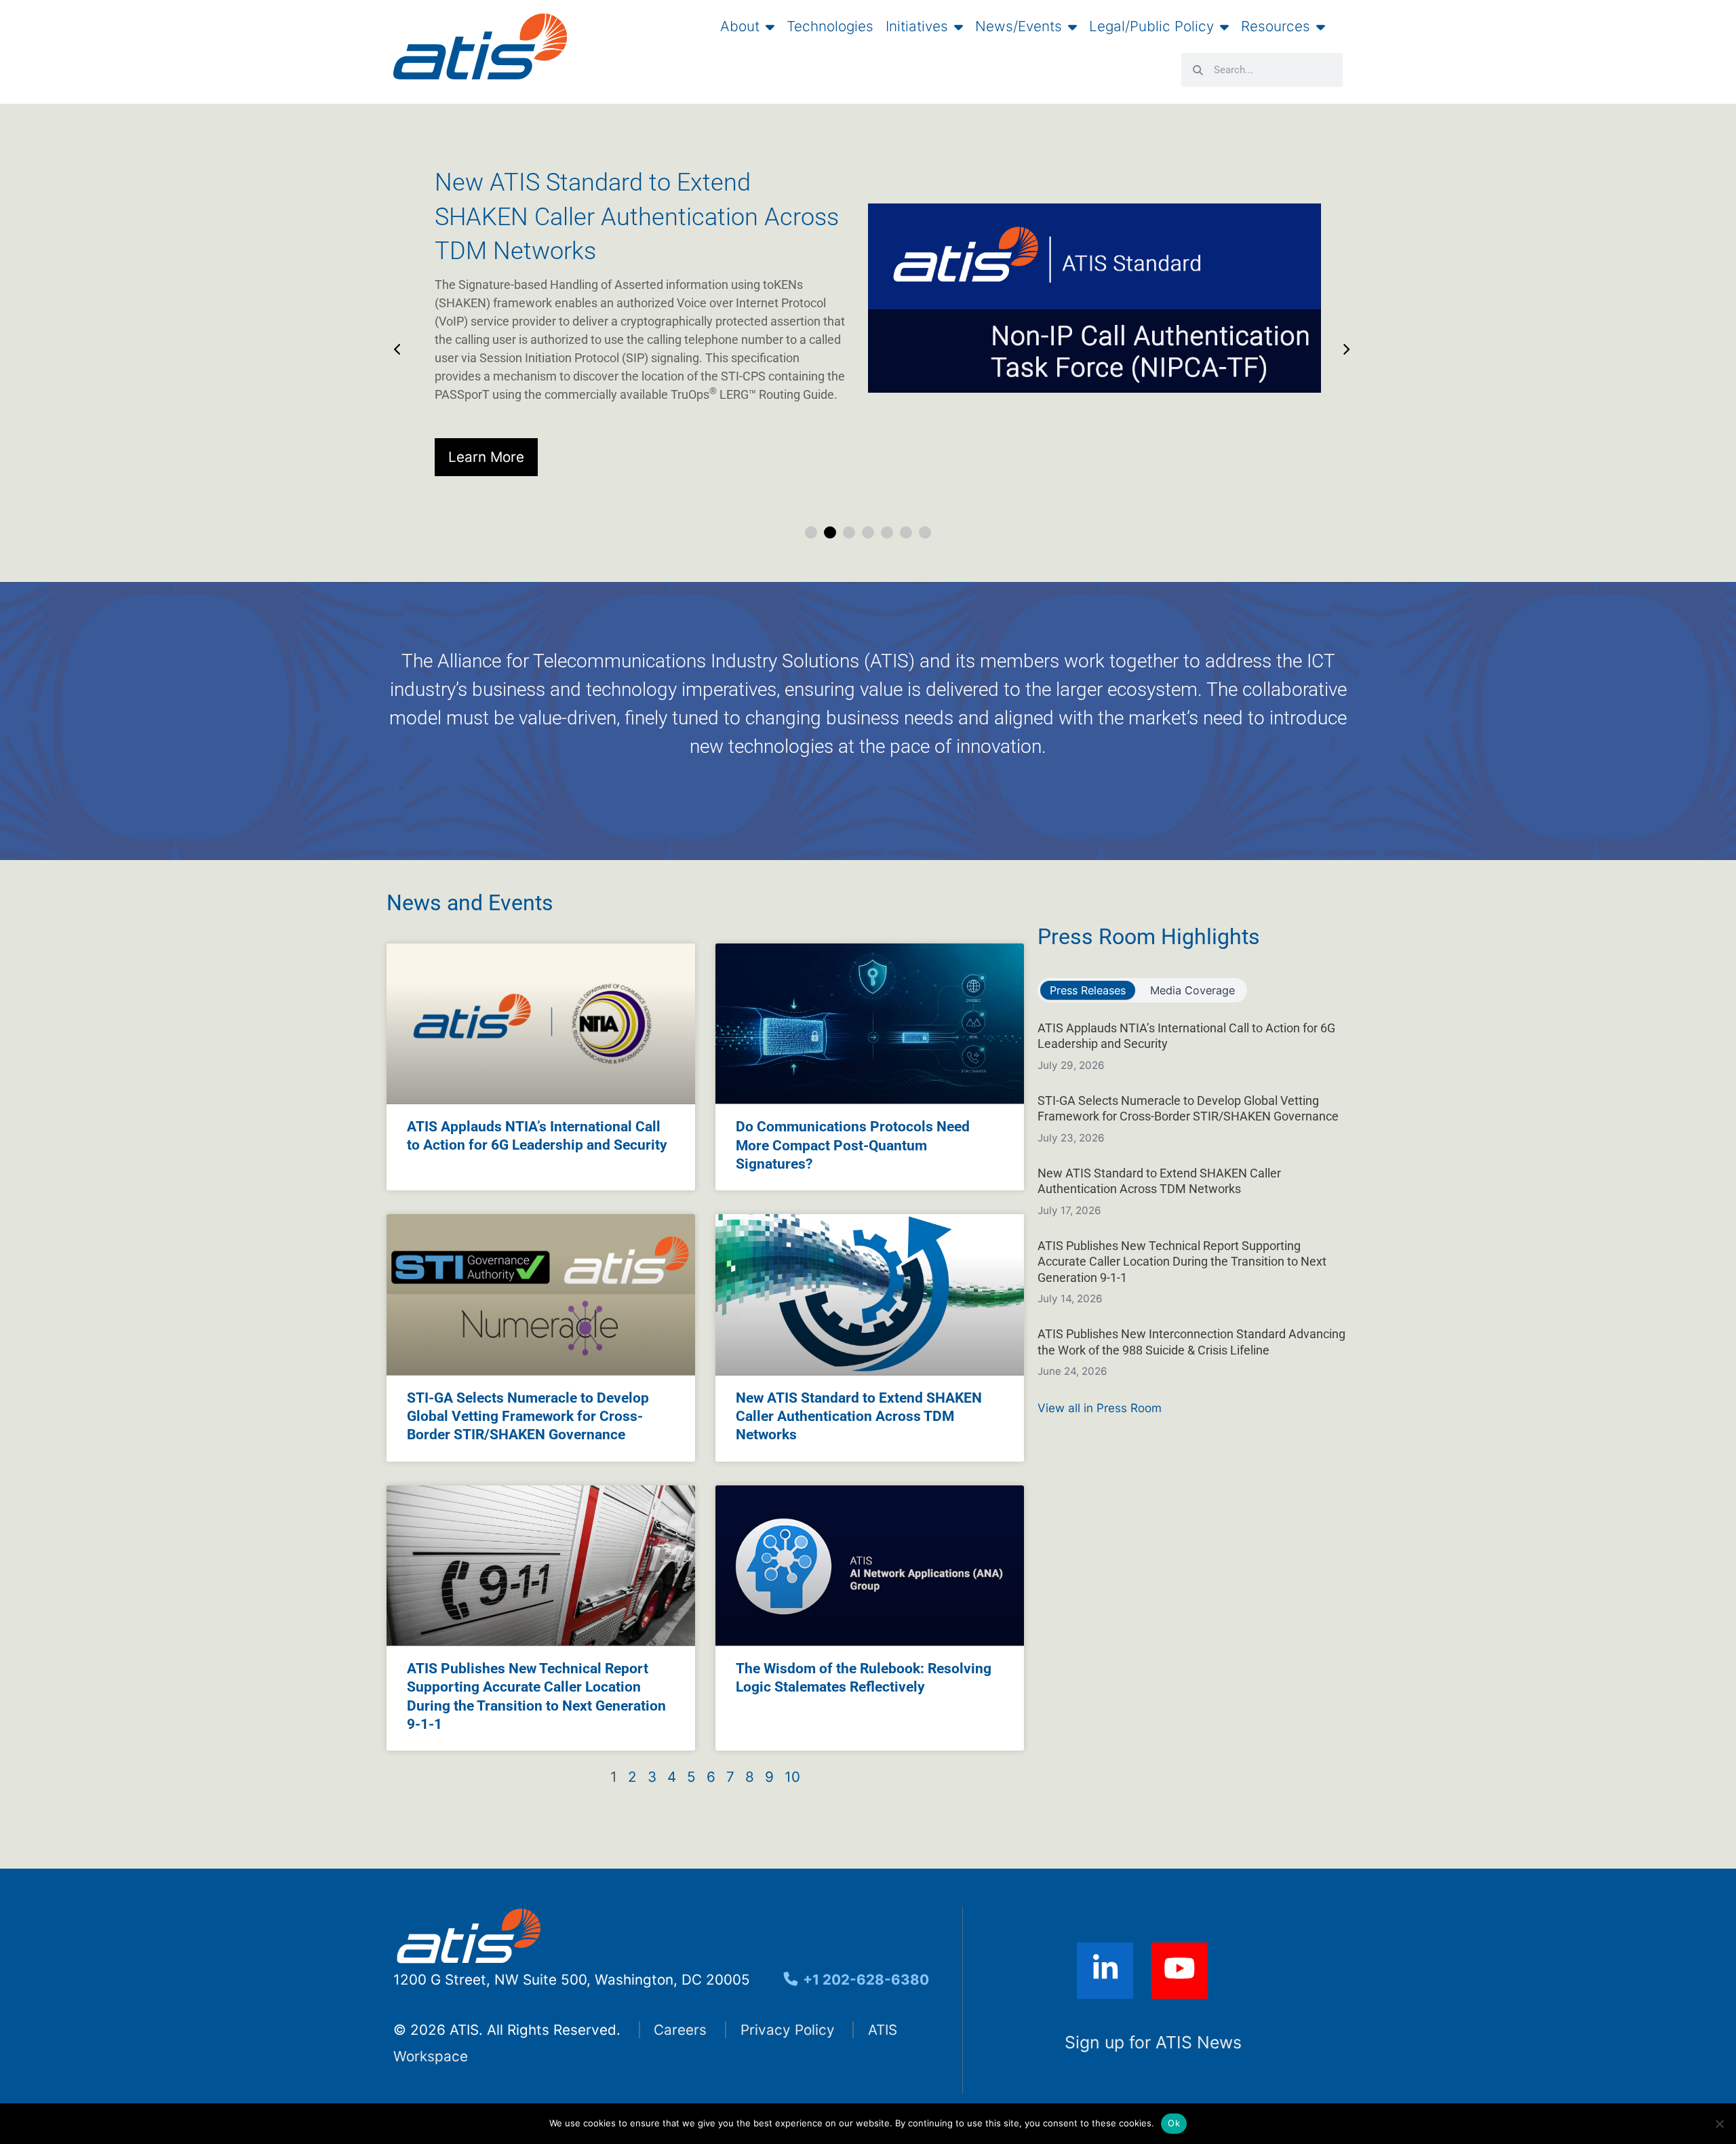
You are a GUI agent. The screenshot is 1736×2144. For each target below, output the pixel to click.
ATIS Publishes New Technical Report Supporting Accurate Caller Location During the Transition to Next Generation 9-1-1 (1182, 1262)
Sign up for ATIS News (1153, 2042)
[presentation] (394, 343)
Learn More (486, 457)
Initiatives (917, 26)
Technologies (830, 26)
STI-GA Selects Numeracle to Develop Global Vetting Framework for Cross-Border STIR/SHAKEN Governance (528, 1417)
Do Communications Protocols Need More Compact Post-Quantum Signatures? (853, 1145)
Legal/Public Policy (1151, 26)
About (740, 26)
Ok (1174, 2123)
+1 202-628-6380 (864, 1980)
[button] (811, 532)
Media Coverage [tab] (1192, 990)
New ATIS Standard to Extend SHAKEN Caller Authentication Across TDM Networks (859, 1417)
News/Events (1019, 26)
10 (792, 1777)
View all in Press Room (1100, 1408)
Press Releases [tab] (1088, 990)
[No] (1719, 2124)
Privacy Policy (788, 2030)
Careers (680, 2030)
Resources (1276, 26)
